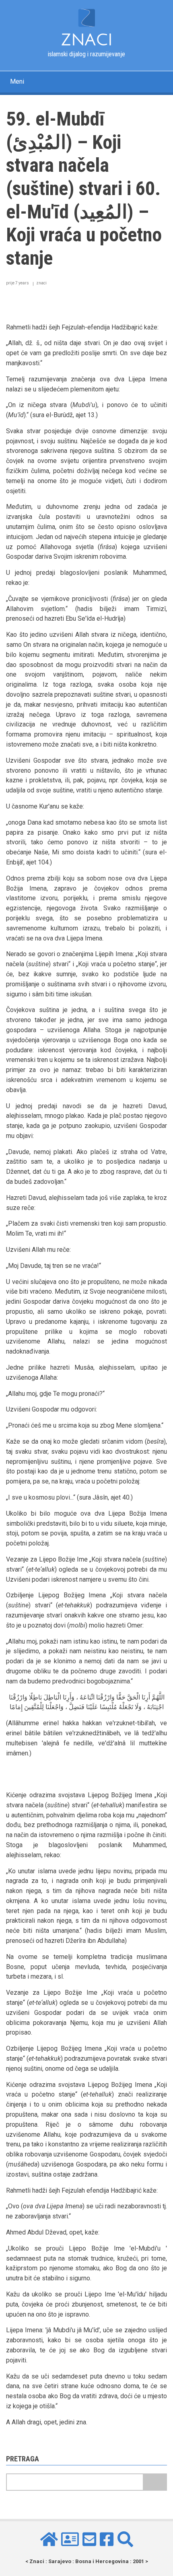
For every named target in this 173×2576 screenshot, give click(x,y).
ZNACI (87, 40)
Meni (17, 81)
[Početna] (86, 17)
